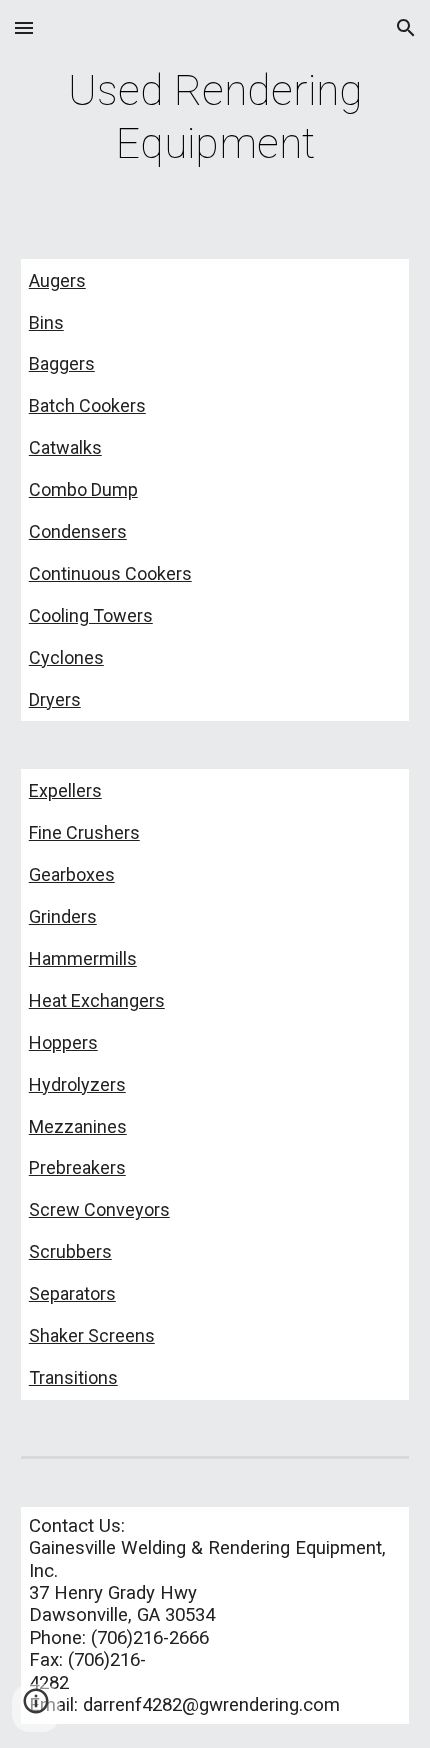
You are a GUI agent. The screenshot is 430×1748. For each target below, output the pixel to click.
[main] (215, 117)
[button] (24, 27)
